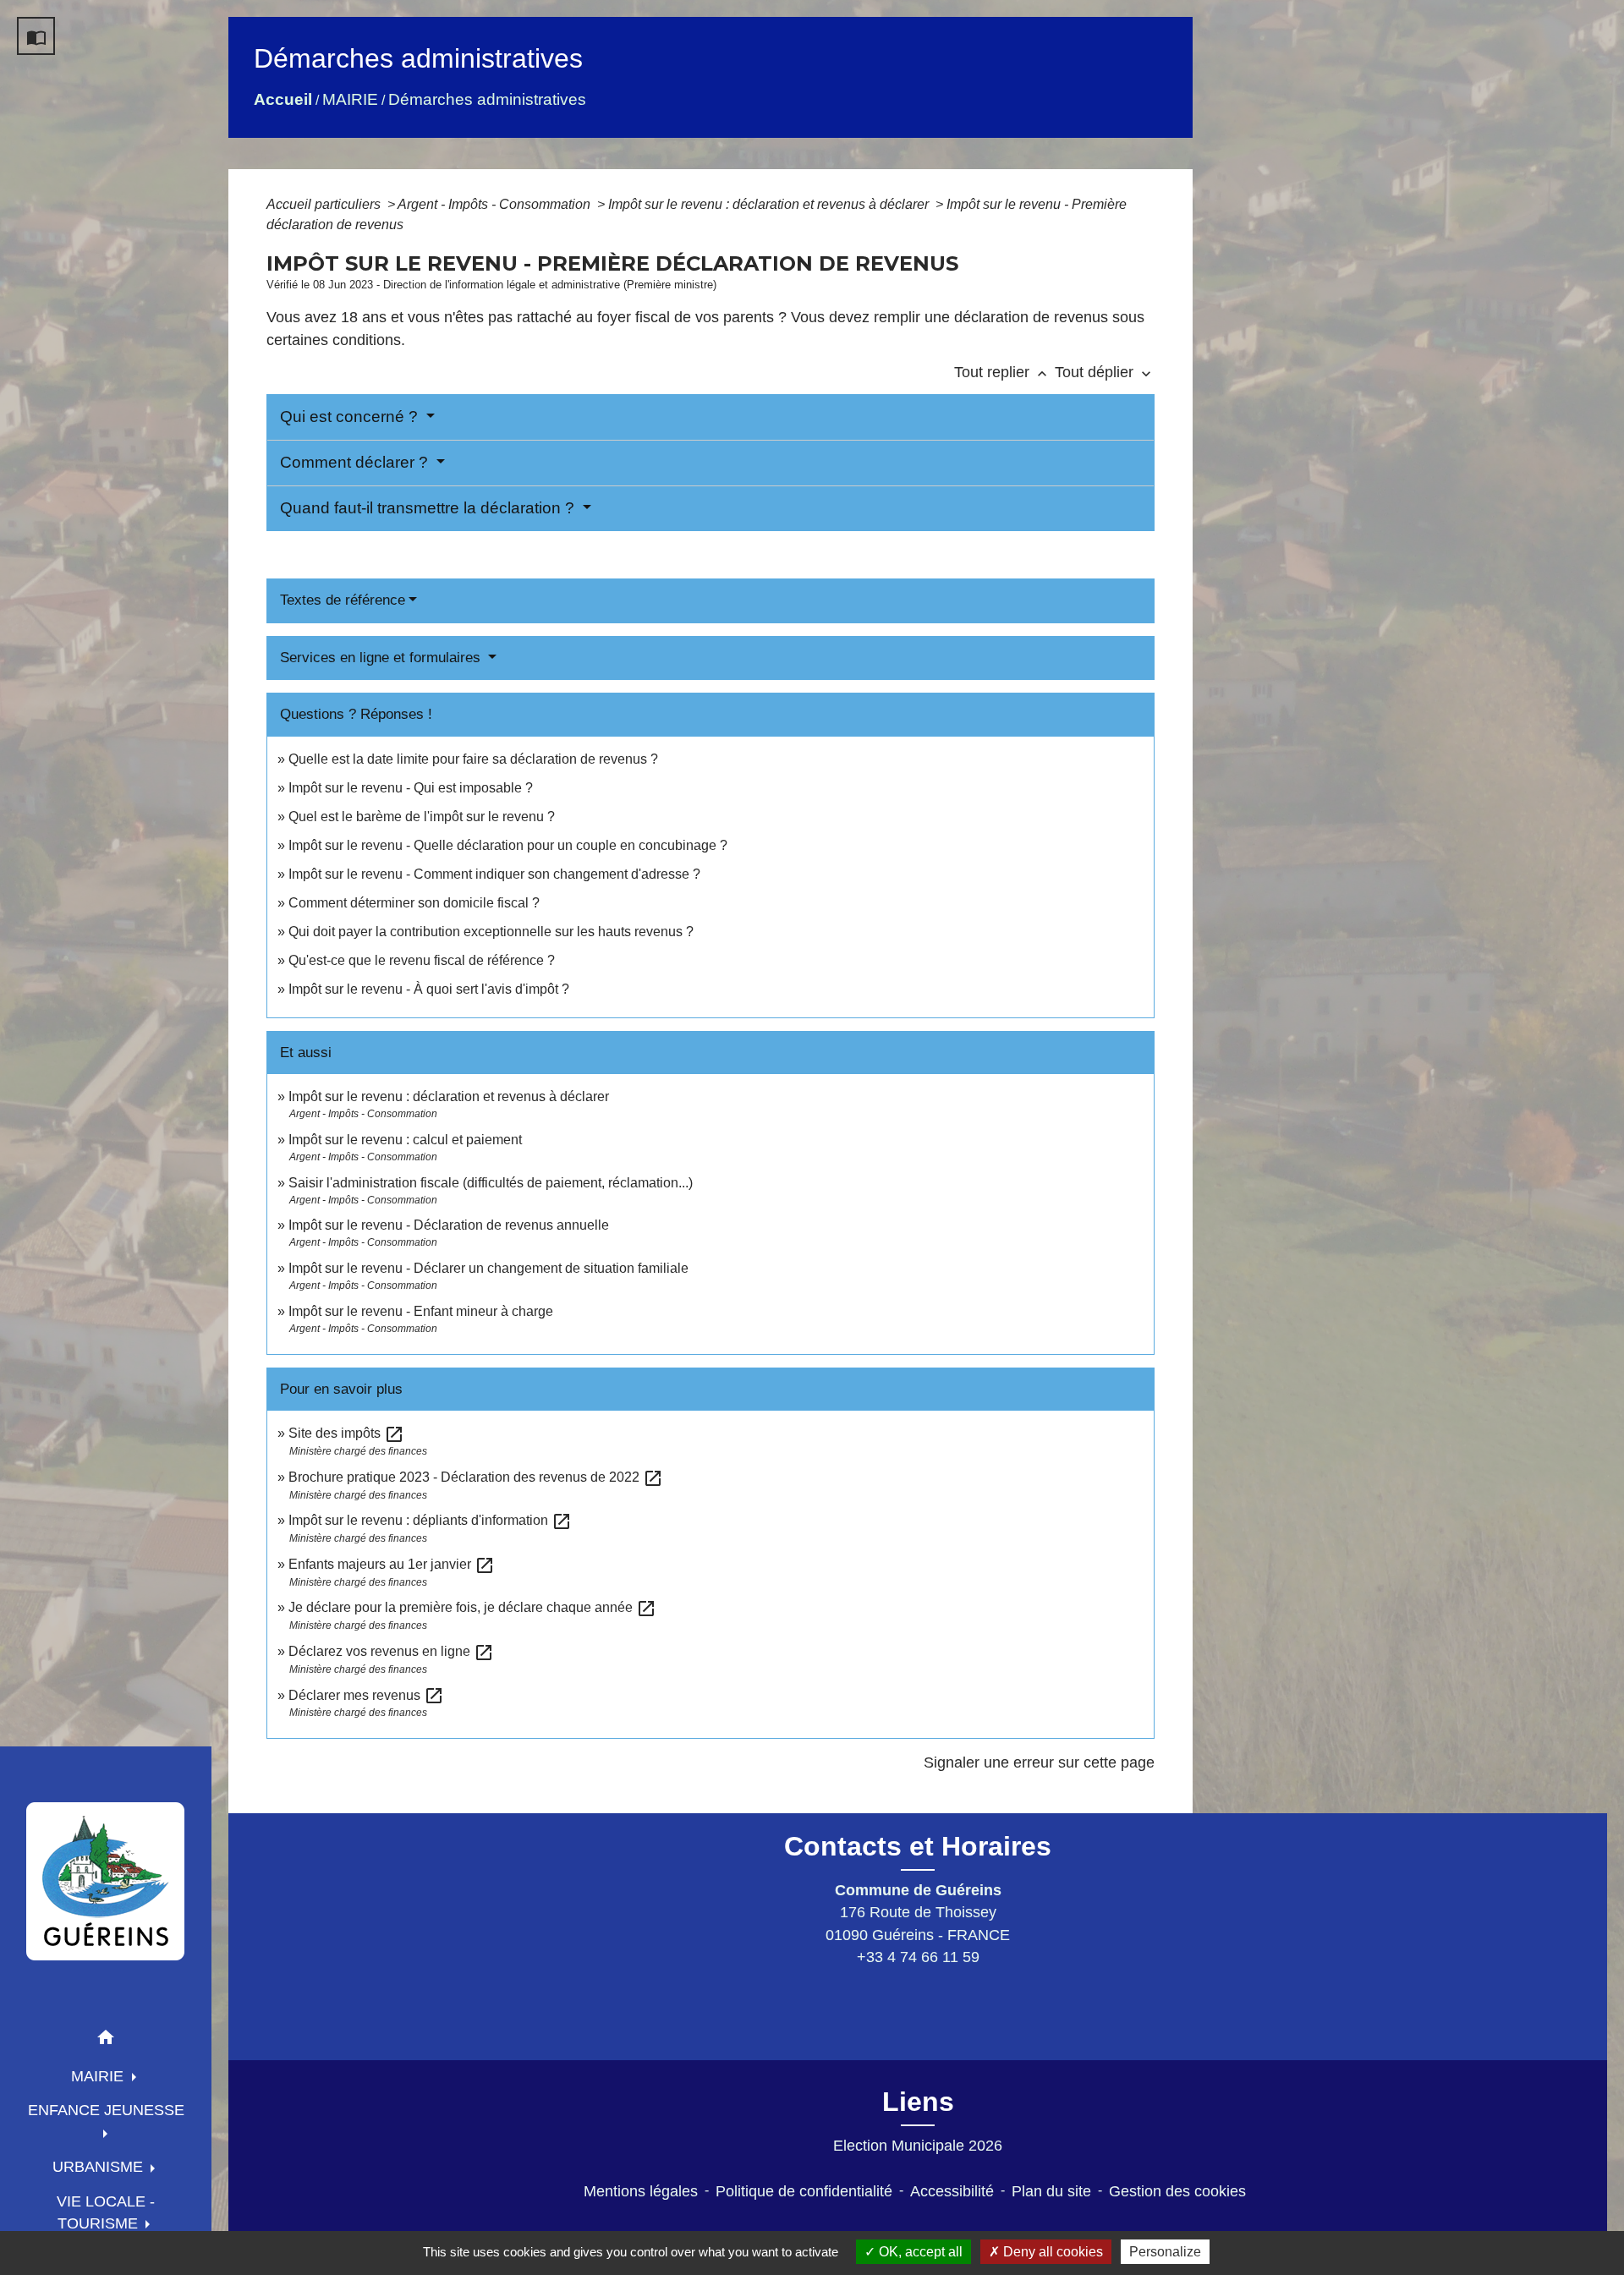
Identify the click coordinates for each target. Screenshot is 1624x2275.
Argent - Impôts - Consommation (496, 204)
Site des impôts (346, 1433)
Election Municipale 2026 (918, 2146)
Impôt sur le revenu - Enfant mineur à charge (421, 1311)
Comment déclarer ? (356, 462)
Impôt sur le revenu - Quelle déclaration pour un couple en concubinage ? (508, 845)
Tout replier (1002, 372)
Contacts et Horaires (918, 1846)
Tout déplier (1105, 372)
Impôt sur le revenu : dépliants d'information (430, 1520)
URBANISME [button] (100, 2167)
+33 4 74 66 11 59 (918, 1957)
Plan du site (1051, 2191)
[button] (106, 2040)
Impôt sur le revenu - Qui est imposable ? (411, 788)
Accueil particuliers (325, 204)
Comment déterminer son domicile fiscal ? (414, 903)
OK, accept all (919, 2252)
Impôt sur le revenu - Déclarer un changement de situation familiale (488, 1268)
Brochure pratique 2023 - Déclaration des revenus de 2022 (476, 1477)
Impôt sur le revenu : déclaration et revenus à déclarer (770, 204)
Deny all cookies (1051, 2252)
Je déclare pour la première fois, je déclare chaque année (472, 1607)
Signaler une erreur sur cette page (1039, 1762)
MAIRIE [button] (99, 2076)
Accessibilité (952, 2191)
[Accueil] (106, 1881)
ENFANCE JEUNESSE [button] (106, 2110)
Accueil (283, 99)
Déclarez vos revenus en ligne (391, 1651)
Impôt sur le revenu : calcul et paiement (405, 1140)
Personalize (1165, 2252)
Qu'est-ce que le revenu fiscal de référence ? (422, 960)
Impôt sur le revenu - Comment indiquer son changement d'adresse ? (494, 874)
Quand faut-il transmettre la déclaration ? (429, 508)
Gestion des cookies (1177, 2191)
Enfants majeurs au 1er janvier (392, 1564)
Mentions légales (641, 2191)
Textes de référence (343, 600)
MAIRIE (350, 99)
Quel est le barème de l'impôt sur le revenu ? (422, 817)
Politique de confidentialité (804, 2191)
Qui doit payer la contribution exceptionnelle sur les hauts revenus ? (493, 932)
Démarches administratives (487, 99)
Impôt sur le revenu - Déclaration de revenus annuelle (449, 1225)
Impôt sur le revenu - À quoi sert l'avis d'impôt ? (429, 989)
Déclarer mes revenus (366, 1695)
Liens (918, 2102)
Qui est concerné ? (351, 417)
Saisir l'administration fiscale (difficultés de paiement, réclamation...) (491, 1183)
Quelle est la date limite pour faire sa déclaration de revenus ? (473, 759)
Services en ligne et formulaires (382, 658)
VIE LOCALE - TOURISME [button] (106, 2212)
